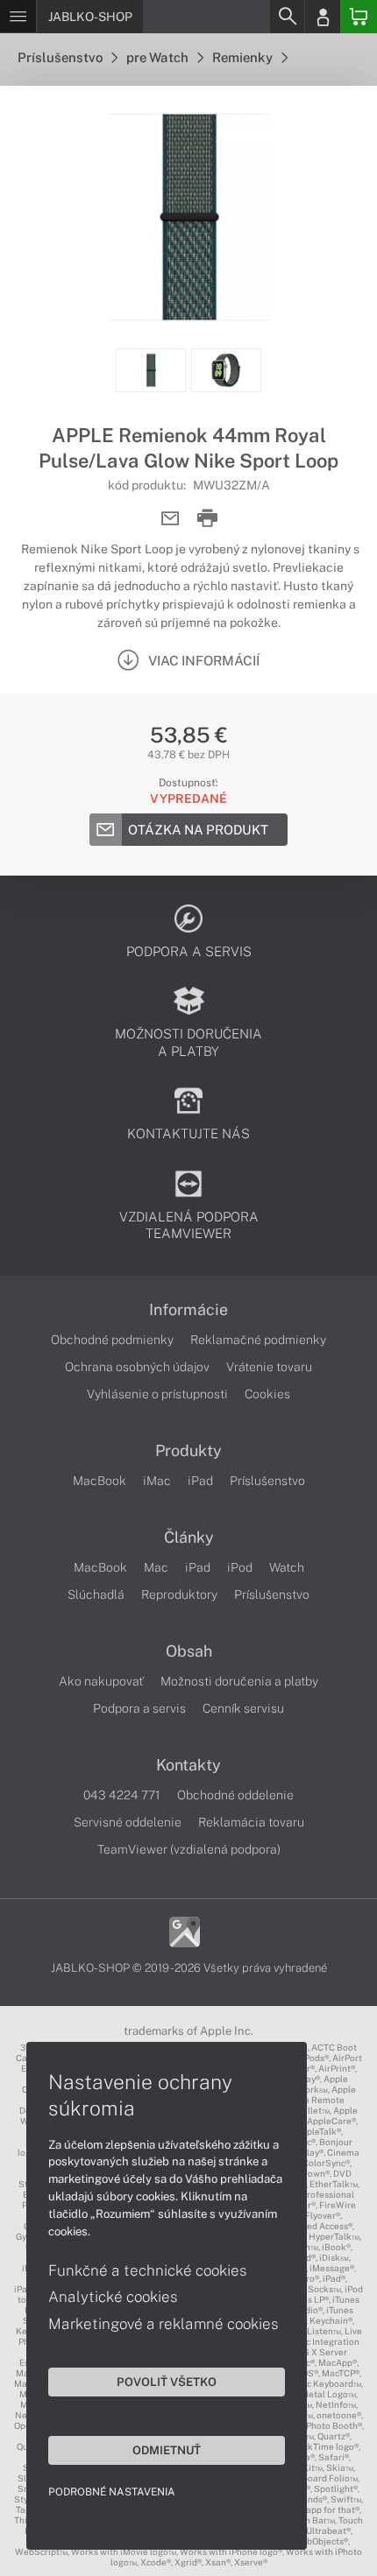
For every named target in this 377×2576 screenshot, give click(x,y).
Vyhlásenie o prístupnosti (157, 1394)
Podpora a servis (139, 1708)
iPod (240, 1567)
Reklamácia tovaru (251, 1822)
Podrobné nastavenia (112, 2492)
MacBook (100, 1481)
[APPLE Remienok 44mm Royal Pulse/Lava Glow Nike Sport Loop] (188, 217)
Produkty (188, 1451)
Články (189, 1538)
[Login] (323, 17)
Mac (156, 1567)
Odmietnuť (167, 2450)
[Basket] (359, 17)
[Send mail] (171, 519)
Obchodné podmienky (112, 1340)
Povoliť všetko (167, 2382)
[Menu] (18, 17)
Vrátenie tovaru (269, 1367)
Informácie (188, 1310)
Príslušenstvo (61, 57)
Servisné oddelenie (128, 1822)
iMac (157, 1481)
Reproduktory (179, 1594)
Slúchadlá (96, 1594)
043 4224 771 (122, 1795)
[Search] (287, 17)
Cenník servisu (243, 1708)
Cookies (267, 1394)
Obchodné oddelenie (235, 1795)
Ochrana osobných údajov (137, 1367)
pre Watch (159, 57)
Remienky (244, 57)
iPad (200, 1481)
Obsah (189, 1651)
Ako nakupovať (101, 1681)
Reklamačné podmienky (258, 1340)
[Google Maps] (185, 1930)
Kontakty (188, 1765)
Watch (287, 1567)
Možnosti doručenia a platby (239, 1681)
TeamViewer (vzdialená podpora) (189, 1849)
